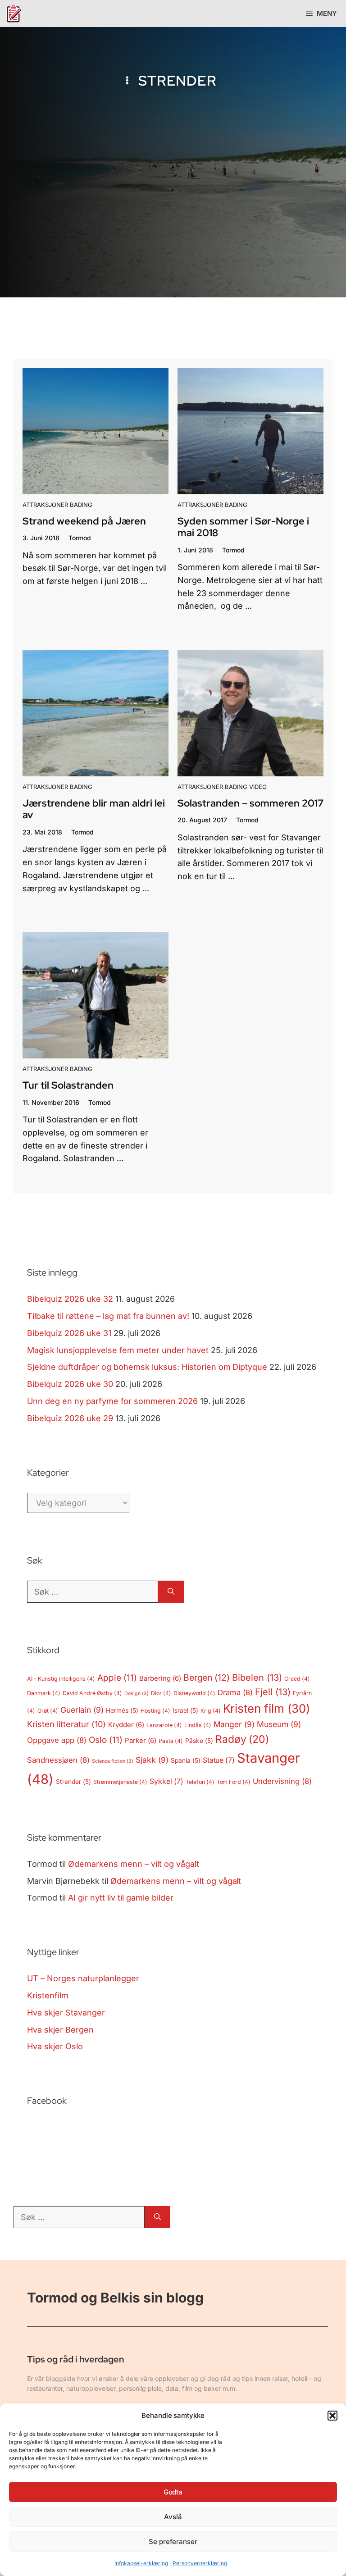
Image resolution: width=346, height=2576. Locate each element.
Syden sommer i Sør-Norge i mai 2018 (243, 527)
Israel (185, 1710)
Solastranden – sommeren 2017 (250, 803)
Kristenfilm (48, 1995)
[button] (332, 2416)
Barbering (160, 1678)
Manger (234, 1724)
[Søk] (171, 1592)
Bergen (207, 1678)
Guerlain (82, 1710)
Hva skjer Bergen (60, 2030)
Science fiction (113, 1761)
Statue (219, 1760)
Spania (186, 1760)
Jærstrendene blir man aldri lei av (94, 809)
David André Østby (92, 1693)
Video (258, 787)
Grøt (48, 1711)
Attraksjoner (45, 505)
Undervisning (282, 1781)
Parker (141, 1741)
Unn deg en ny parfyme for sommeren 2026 (112, 1401)
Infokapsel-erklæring (141, 2563)
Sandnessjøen (58, 1760)
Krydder (126, 1725)
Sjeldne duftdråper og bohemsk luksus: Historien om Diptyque (147, 1367)
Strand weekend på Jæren (84, 521)
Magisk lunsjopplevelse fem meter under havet (118, 1350)
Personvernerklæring (200, 2563)
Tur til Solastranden (68, 1085)
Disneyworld (195, 1693)
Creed (297, 1679)
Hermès (122, 1710)
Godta (173, 2492)
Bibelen (257, 1678)
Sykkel (166, 1781)
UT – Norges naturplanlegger (83, 1978)
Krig (211, 1711)
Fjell (273, 1692)
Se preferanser (173, 2542)
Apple (117, 1678)
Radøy (242, 1739)
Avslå (173, 2517)
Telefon (200, 1782)
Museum (279, 1724)
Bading (81, 505)
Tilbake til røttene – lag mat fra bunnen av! (108, 1316)
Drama (235, 1692)
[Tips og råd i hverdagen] (14, 14)
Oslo (106, 1740)
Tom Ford (234, 1782)
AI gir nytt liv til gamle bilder (121, 1898)
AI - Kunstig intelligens (61, 1679)
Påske (199, 1741)
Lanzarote (164, 1725)
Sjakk (152, 1760)
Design (137, 1694)
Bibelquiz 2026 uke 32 (70, 1299)
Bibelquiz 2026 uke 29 (70, 1418)
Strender (73, 1782)
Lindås (198, 1725)
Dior (161, 1693)
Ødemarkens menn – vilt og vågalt (134, 1864)
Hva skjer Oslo (55, 2046)
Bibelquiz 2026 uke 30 (70, 1384)
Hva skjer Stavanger (66, 2013)
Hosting (155, 1711)
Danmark (44, 1693)
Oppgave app (57, 1740)
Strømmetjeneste (120, 1782)
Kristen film (267, 1708)
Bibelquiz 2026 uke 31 (69, 1333)
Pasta (171, 1741)
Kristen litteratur (66, 1724)
